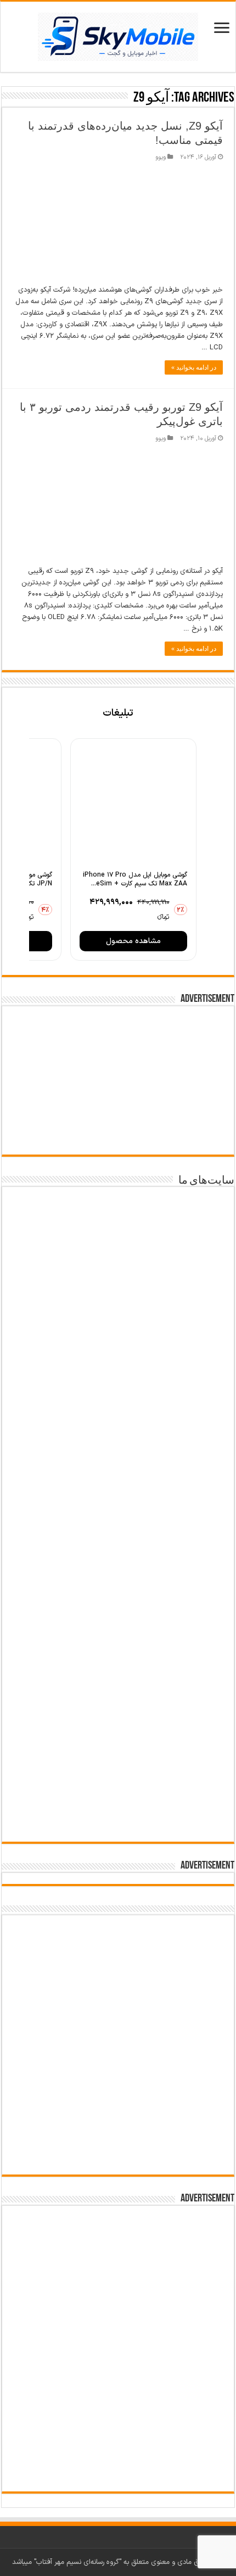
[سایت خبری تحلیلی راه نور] (118, 1463)
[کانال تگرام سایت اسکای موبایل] (118, 2154)
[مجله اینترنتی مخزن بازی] (118, 1231)
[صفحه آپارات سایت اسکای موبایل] (118, 1966)
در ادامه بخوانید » (194, 367)
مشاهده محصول (133, 941)
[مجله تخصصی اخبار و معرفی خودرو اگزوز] (118, 1628)
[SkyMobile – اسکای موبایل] (118, 35)
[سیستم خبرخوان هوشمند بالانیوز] (118, 1718)
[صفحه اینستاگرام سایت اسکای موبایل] (118, 2119)
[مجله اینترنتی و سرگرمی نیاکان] (118, 1312)
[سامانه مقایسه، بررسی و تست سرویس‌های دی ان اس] (118, 1796)
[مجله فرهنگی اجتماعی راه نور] (118, 1392)
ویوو (161, 157)
